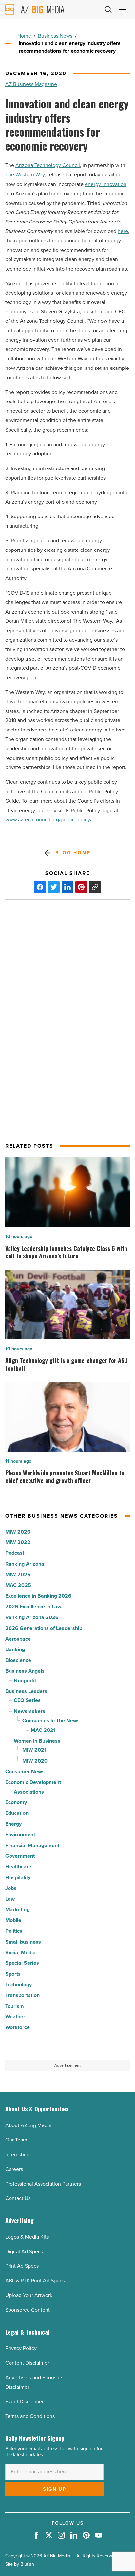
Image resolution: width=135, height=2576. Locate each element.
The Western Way (25, 175)
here (123, 231)
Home (24, 36)
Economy (16, 1802)
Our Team (16, 2140)
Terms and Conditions (30, 2416)
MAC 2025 (18, 1585)
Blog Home (73, 853)
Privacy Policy (21, 2348)
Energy (13, 1824)
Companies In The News (51, 1721)
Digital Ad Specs (24, 2251)
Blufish (27, 2564)
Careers (14, 2169)
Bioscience (18, 1660)
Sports (13, 1974)
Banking (15, 1649)
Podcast (15, 1553)
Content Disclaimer (27, 2363)
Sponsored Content (28, 2310)
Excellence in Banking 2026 (38, 1596)
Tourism (15, 2006)
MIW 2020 (35, 1761)
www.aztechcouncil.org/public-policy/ (48, 820)
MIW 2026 (18, 1532)
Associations (29, 1792)
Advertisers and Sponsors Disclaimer (34, 2382)
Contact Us (18, 2198)
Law (10, 1899)
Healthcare (18, 1867)
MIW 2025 (18, 1575)
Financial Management (32, 1845)
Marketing (17, 1909)
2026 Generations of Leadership (44, 1628)
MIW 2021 (34, 1750)
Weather (15, 2017)
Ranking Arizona (25, 1564)
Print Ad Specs (22, 2266)
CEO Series (27, 1700)
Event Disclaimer (24, 2401)
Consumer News (25, 1772)
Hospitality (18, 1877)
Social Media (20, 1953)
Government (20, 1856)
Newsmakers (29, 1711)
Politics (14, 1931)
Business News (55, 36)
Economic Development (33, 1782)
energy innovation (106, 184)
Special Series (22, 1963)
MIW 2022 (18, 1542)
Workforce (18, 2027)
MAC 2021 (43, 1730)
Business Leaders (26, 1691)
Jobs (11, 1888)
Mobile (13, 1920)
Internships (18, 2154)
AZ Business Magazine (31, 84)
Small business (23, 1942)
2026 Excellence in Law (33, 1607)
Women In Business (37, 1741)
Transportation (22, 1995)
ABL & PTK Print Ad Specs (35, 2281)
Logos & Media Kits (27, 2237)
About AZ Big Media (28, 2125)
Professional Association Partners (43, 2184)
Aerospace (18, 1639)
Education (17, 1813)
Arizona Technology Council (48, 165)
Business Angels (25, 1671)
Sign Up (55, 2489)
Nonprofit (25, 1680)
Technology (19, 1985)
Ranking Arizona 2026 (32, 1617)
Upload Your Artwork (29, 2295)
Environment (20, 1835)
